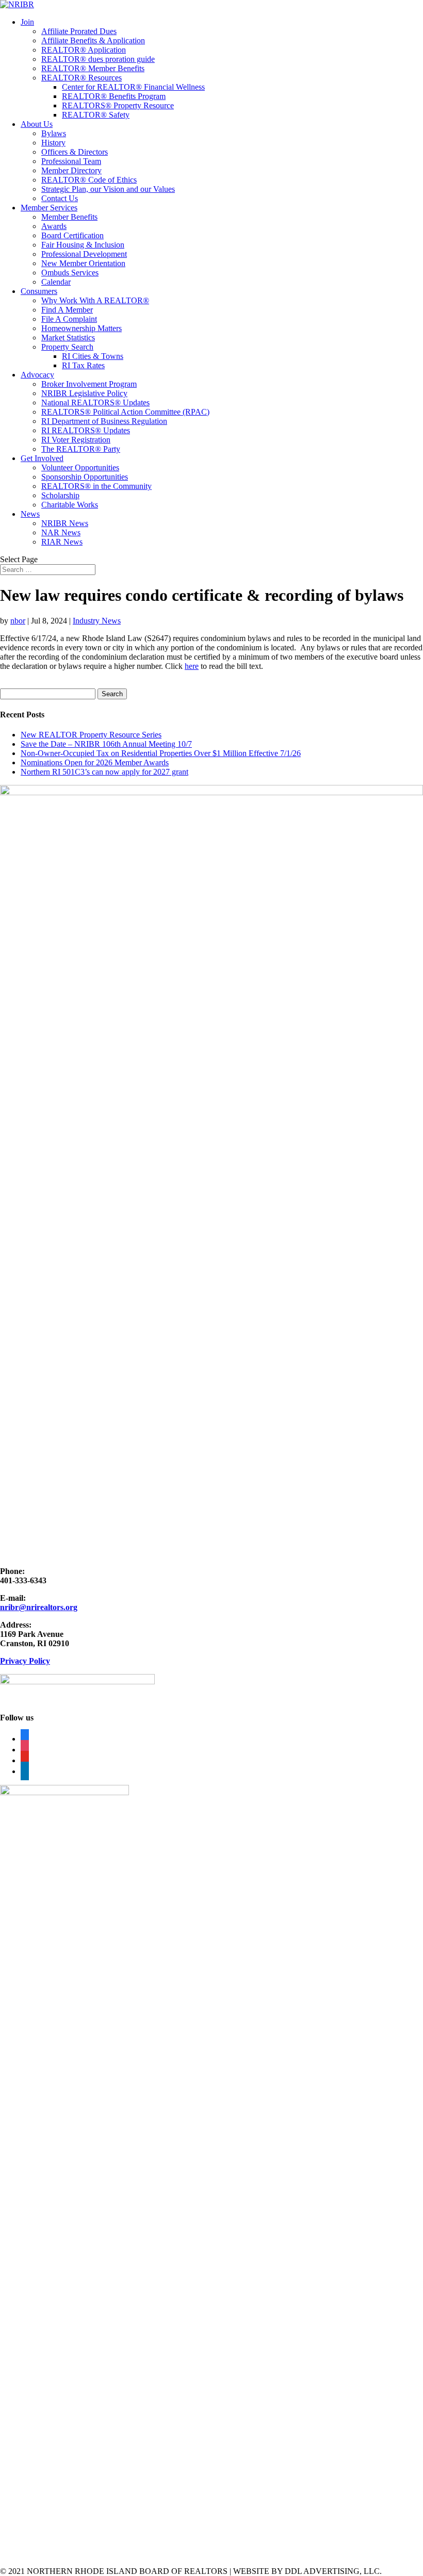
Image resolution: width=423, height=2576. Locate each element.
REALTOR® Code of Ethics (89, 180)
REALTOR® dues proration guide (98, 59)
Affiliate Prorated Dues (79, 31)
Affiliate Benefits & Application (93, 40)
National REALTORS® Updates (95, 403)
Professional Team (71, 161)
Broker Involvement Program (89, 384)
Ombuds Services (70, 273)
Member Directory (71, 170)
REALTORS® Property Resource (118, 105)
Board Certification (72, 235)
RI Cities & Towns (93, 356)
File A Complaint (69, 319)
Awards (54, 226)
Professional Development (84, 254)
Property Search (67, 347)
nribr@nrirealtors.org (39, 1607)
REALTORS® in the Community (96, 486)
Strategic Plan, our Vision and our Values (108, 189)
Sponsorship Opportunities (85, 477)
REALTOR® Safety (96, 115)
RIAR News (62, 542)
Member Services (49, 208)
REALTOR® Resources (82, 78)
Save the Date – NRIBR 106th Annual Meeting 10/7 (106, 744)
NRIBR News (65, 523)
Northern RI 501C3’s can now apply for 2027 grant (104, 772)
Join (27, 22)
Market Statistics (68, 338)
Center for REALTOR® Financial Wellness (133, 87)
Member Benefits (69, 217)
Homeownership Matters (82, 328)
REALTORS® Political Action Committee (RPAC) (125, 412)
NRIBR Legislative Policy (84, 393)
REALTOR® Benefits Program (114, 96)
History (53, 143)
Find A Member (67, 310)
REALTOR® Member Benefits (93, 68)
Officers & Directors (75, 152)
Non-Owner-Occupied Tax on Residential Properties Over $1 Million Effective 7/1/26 (161, 753)
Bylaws (54, 133)
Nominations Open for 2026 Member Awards (95, 762)
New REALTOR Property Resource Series (91, 735)
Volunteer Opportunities (80, 467)
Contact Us (60, 198)
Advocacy (37, 375)
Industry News (97, 621)
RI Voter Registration (76, 440)
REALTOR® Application (84, 50)
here (192, 666)
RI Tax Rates (83, 365)
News (30, 514)
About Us (37, 124)
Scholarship (60, 495)
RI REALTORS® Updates (86, 430)
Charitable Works (70, 505)
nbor (18, 621)
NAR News (61, 532)
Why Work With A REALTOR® (95, 300)
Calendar (56, 282)
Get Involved (42, 458)
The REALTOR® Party (81, 449)
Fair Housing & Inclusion (83, 245)
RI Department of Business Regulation (104, 421)
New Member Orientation (83, 263)
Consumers (39, 291)
